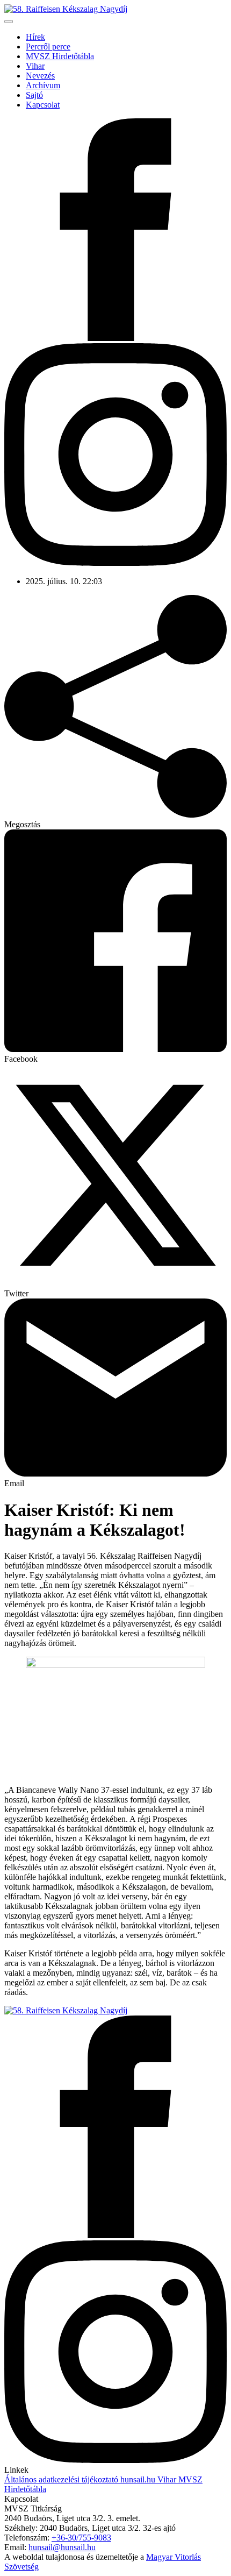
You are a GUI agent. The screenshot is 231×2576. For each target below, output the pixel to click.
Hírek (35, 37)
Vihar (35, 66)
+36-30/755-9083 (81, 2538)
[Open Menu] (9, 22)
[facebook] (115, 338)
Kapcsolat (43, 105)
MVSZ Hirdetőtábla (60, 56)
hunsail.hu (137, 2479)
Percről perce (48, 47)
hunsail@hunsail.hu (62, 2547)
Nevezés (40, 76)
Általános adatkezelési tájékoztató (61, 2479)
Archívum (43, 85)
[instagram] (115, 563)
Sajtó (34, 95)
